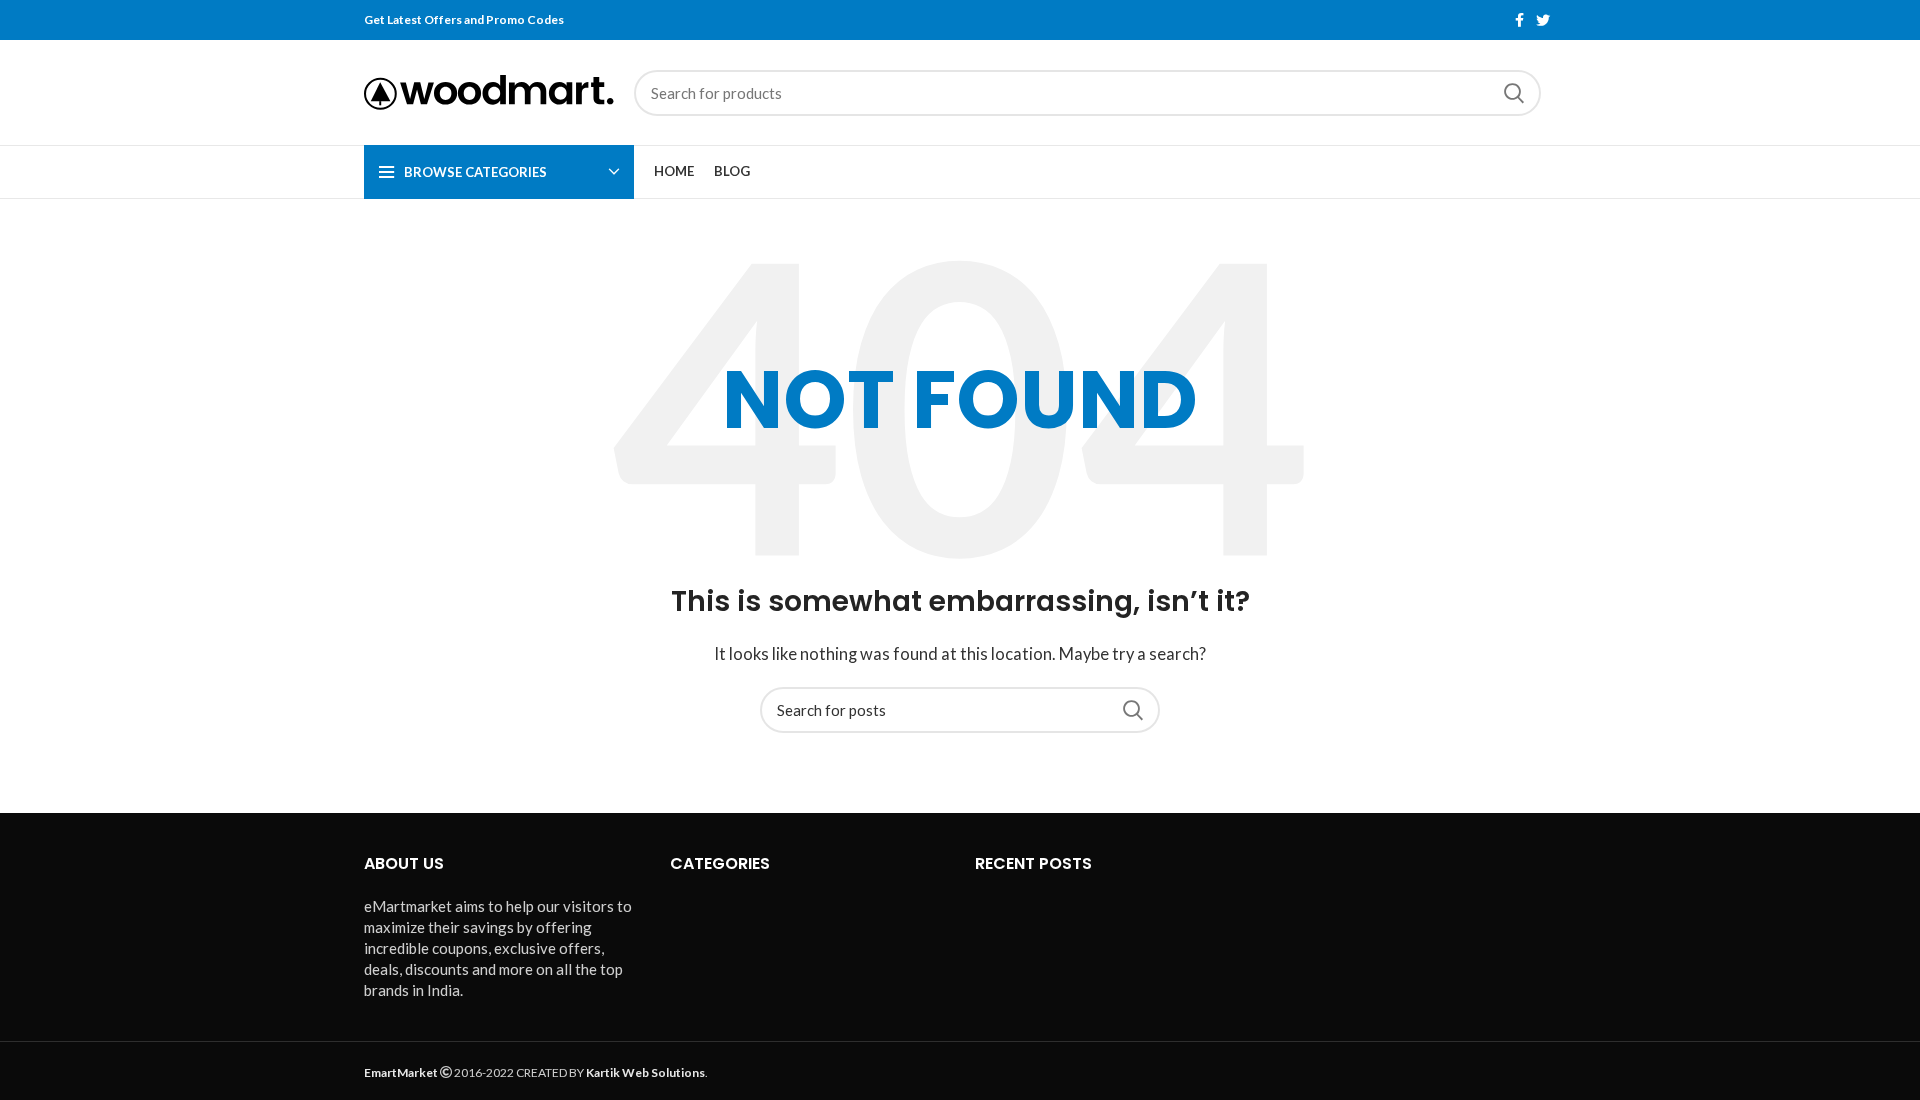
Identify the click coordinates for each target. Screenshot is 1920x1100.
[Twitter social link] (1543, 20)
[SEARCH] (1514, 93)
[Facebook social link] (1519, 20)
